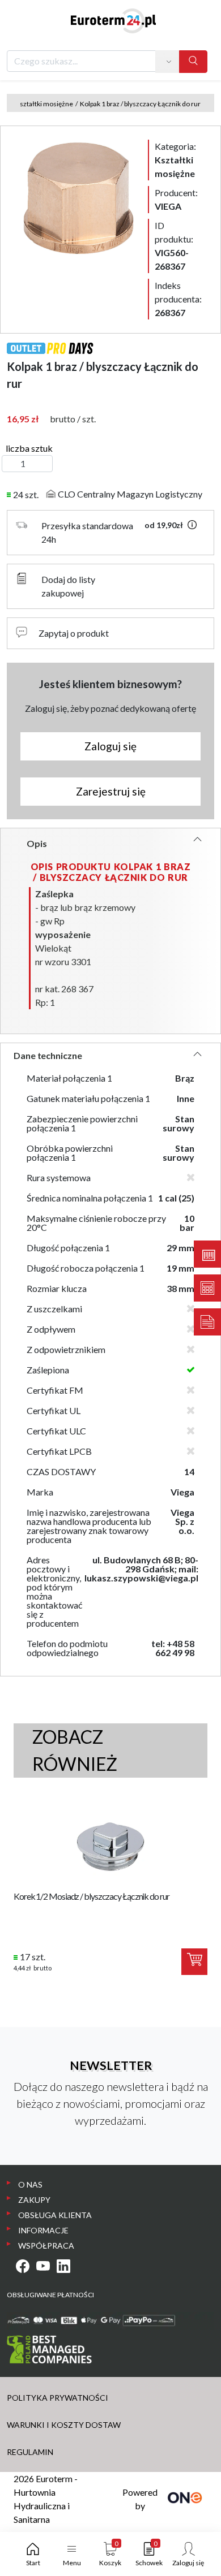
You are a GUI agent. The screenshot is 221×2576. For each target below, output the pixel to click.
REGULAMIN (30, 2452)
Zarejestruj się (111, 791)
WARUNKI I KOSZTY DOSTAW (64, 2425)
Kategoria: (175, 160)
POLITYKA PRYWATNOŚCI (58, 2398)
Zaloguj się (110, 746)
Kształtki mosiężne (44, 104)
